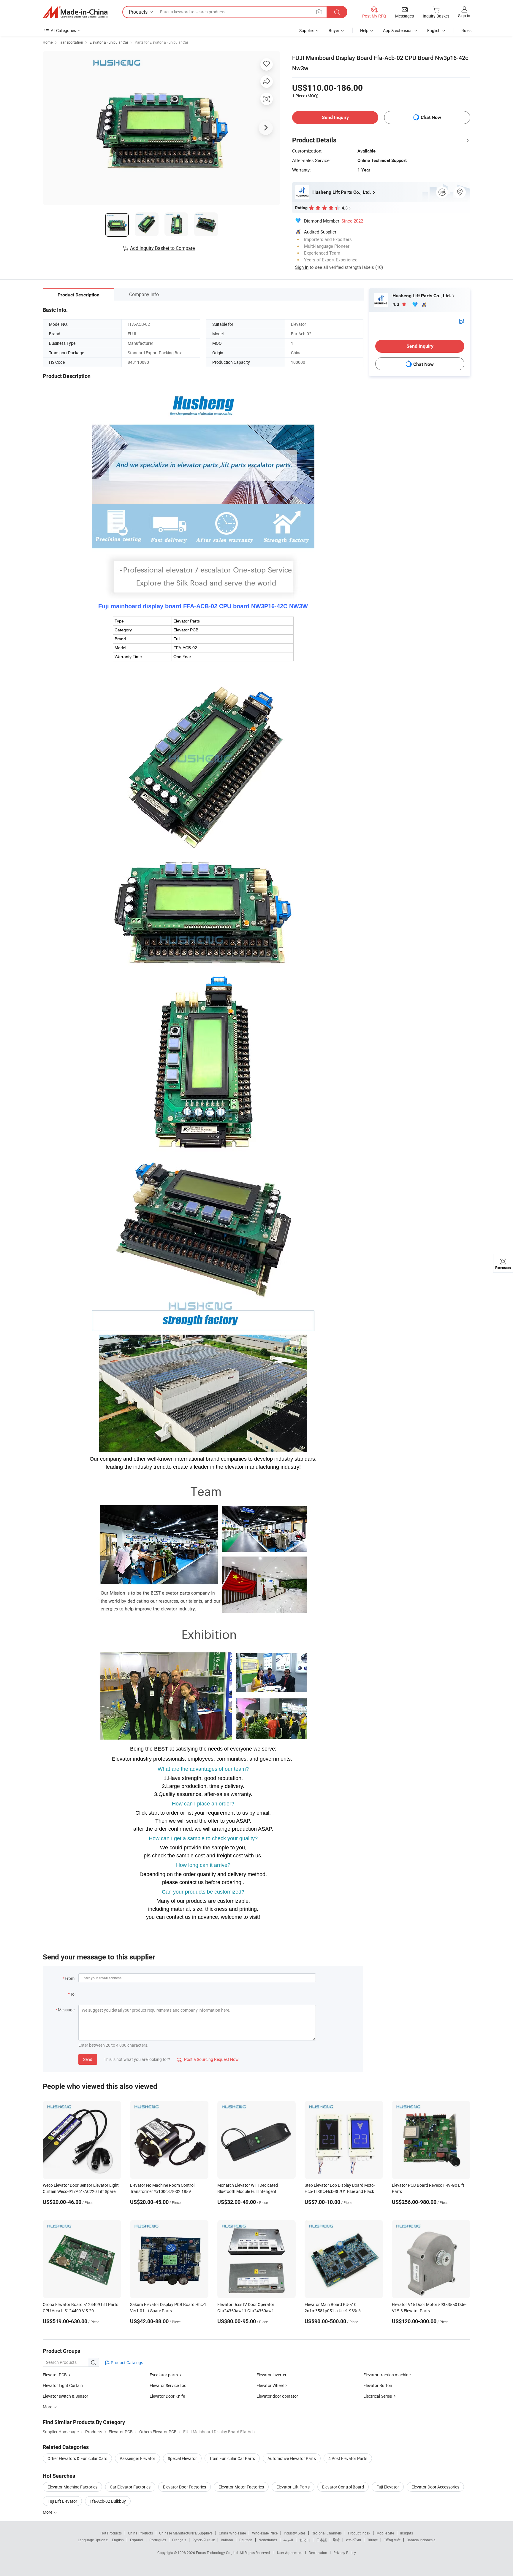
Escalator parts (164, 2375)
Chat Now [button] (431, 117)
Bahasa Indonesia (421, 2540)
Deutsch (246, 2540)
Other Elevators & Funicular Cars (77, 2458)
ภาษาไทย (353, 2540)
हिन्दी (336, 2540)
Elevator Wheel (270, 2385)
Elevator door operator (277, 2396)
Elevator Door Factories (185, 2487)
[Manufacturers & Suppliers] (75, 12)
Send (88, 2059)
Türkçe (372, 2540)
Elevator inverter (271, 2375)
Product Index (359, 2533)
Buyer (334, 30)
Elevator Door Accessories (435, 2487)
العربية (288, 2540)
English (118, 2540)
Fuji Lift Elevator (62, 2501)
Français (179, 2540)
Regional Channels (327, 2533)
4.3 (396, 304)
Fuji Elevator (388, 2487)
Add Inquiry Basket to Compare (162, 248)
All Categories (63, 30)
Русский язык (204, 2540)
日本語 (322, 2540)
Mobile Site (385, 2533)
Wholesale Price (265, 2533)
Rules (466, 30)
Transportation (71, 42)
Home (48, 42)
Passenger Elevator (137, 2458)
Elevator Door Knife (167, 2396)
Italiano (227, 2540)
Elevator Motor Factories (241, 2487)
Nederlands (268, 2540)
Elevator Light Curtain (63, 2385)
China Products (140, 2533)
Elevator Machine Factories (72, 2487)
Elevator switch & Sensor (65, 2396)
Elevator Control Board (343, 2487)
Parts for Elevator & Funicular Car (161, 42)
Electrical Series (378, 2396)
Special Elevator (182, 2458)
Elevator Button (378, 2385)
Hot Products (111, 2533)
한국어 (305, 2540)
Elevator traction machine (387, 2375)
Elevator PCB (55, 2375)
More (48, 2512)
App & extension (398, 30)
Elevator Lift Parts (293, 2487)
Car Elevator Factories (130, 2487)
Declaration (318, 2553)
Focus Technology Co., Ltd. (218, 2553)
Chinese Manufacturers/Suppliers (186, 2533)
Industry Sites (295, 2533)
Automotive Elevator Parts (292, 2458)
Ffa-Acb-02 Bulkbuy (108, 2501)
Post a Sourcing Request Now (208, 2059)
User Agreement (290, 2553)
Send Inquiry (335, 117)
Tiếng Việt (392, 2540)
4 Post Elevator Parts (348, 2458)
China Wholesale (232, 2533)
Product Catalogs (126, 2363)
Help (364, 30)
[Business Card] (462, 321)
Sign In (302, 267)
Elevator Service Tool (168, 2385)
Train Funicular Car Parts (232, 2458)
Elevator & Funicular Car (109, 42)
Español (137, 2540)
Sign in (464, 16)
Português (158, 2540)
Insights (407, 2533)
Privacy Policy (345, 2553)
